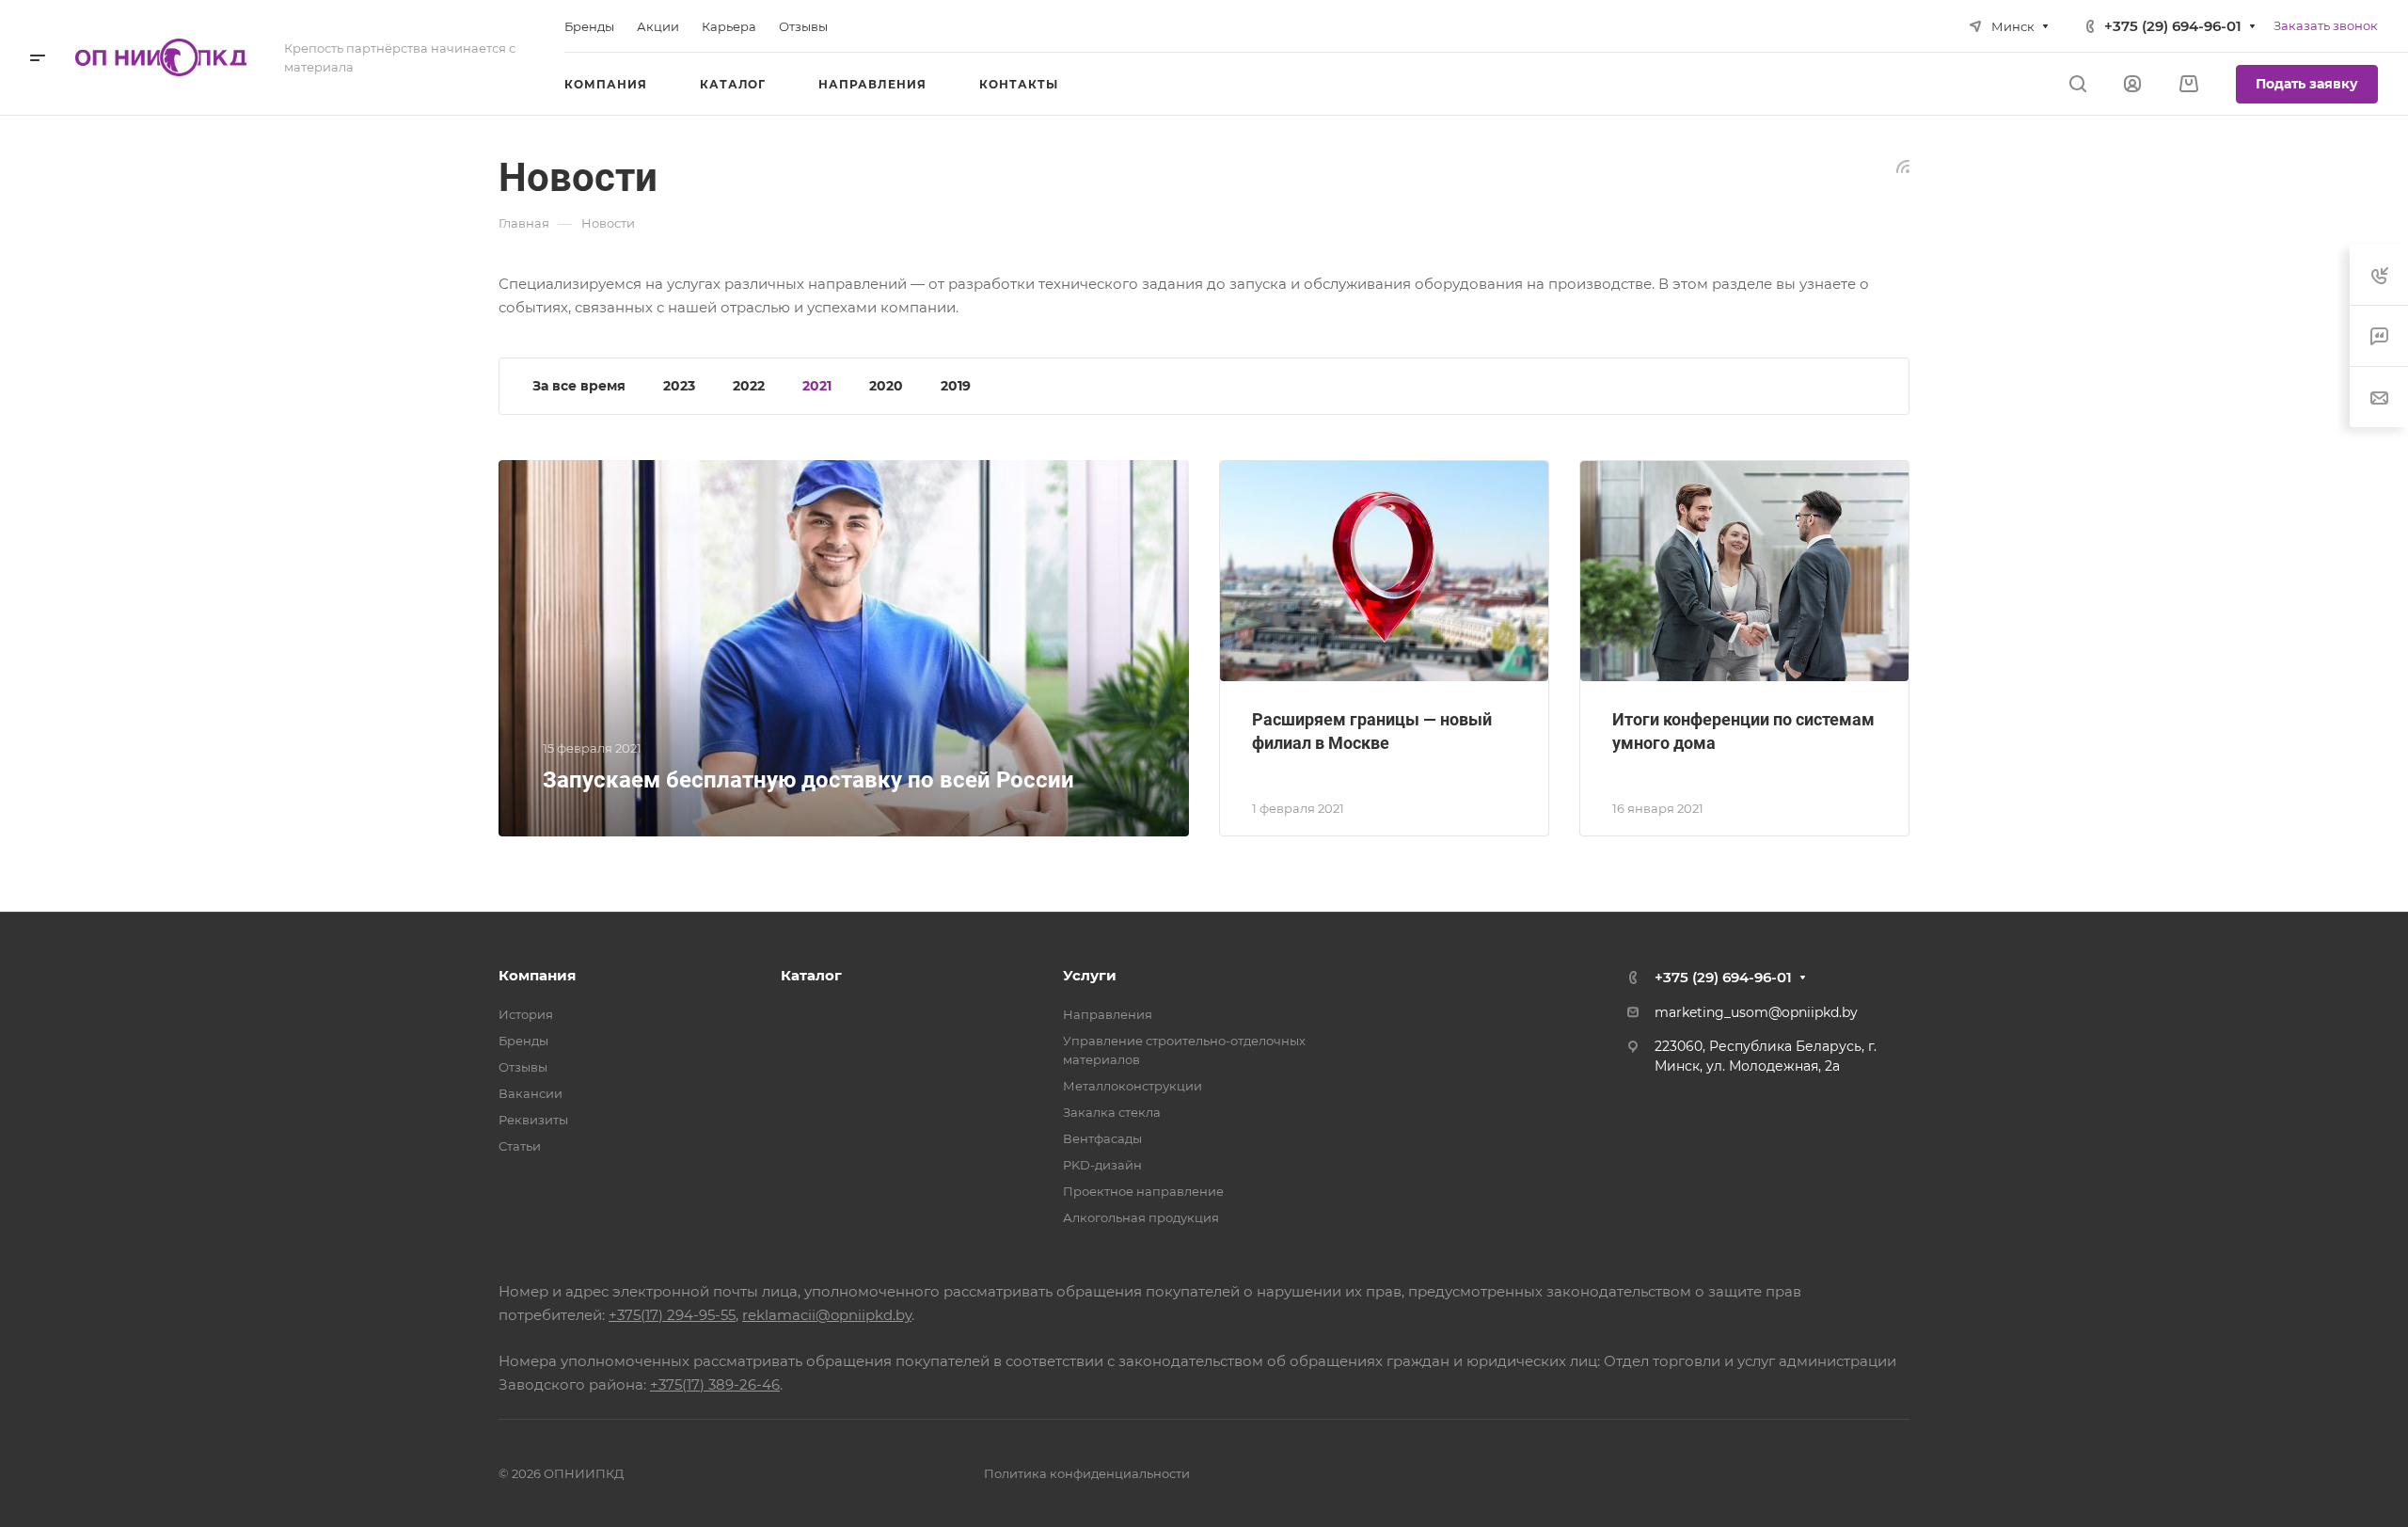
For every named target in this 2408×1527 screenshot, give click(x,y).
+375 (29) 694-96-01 (2173, 26)
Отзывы (523, 1067)
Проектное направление (1143, 1191)
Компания (537, 975)
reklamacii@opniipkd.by (827, 1315)
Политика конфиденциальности (1087, 1473)
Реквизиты (533, 1120)
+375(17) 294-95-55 (672, 1315)
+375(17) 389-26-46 (715, 1384)
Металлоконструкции (1133, 1086)
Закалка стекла (1112, 1112)
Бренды (523, 1041)
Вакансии (531, 1093)
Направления (1108, 1014)
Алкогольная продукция (1141, 1217)
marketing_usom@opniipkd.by (1756, 1012)
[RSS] (1903, 165)
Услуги (1090, 975)
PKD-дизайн (1102, 1165)
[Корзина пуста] (2188, 84)
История (526, 1014)
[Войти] (2132, 84)
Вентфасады (1102, 1138)
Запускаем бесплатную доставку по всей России (808, 780)
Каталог (811, 975)
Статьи (520, 1146)
